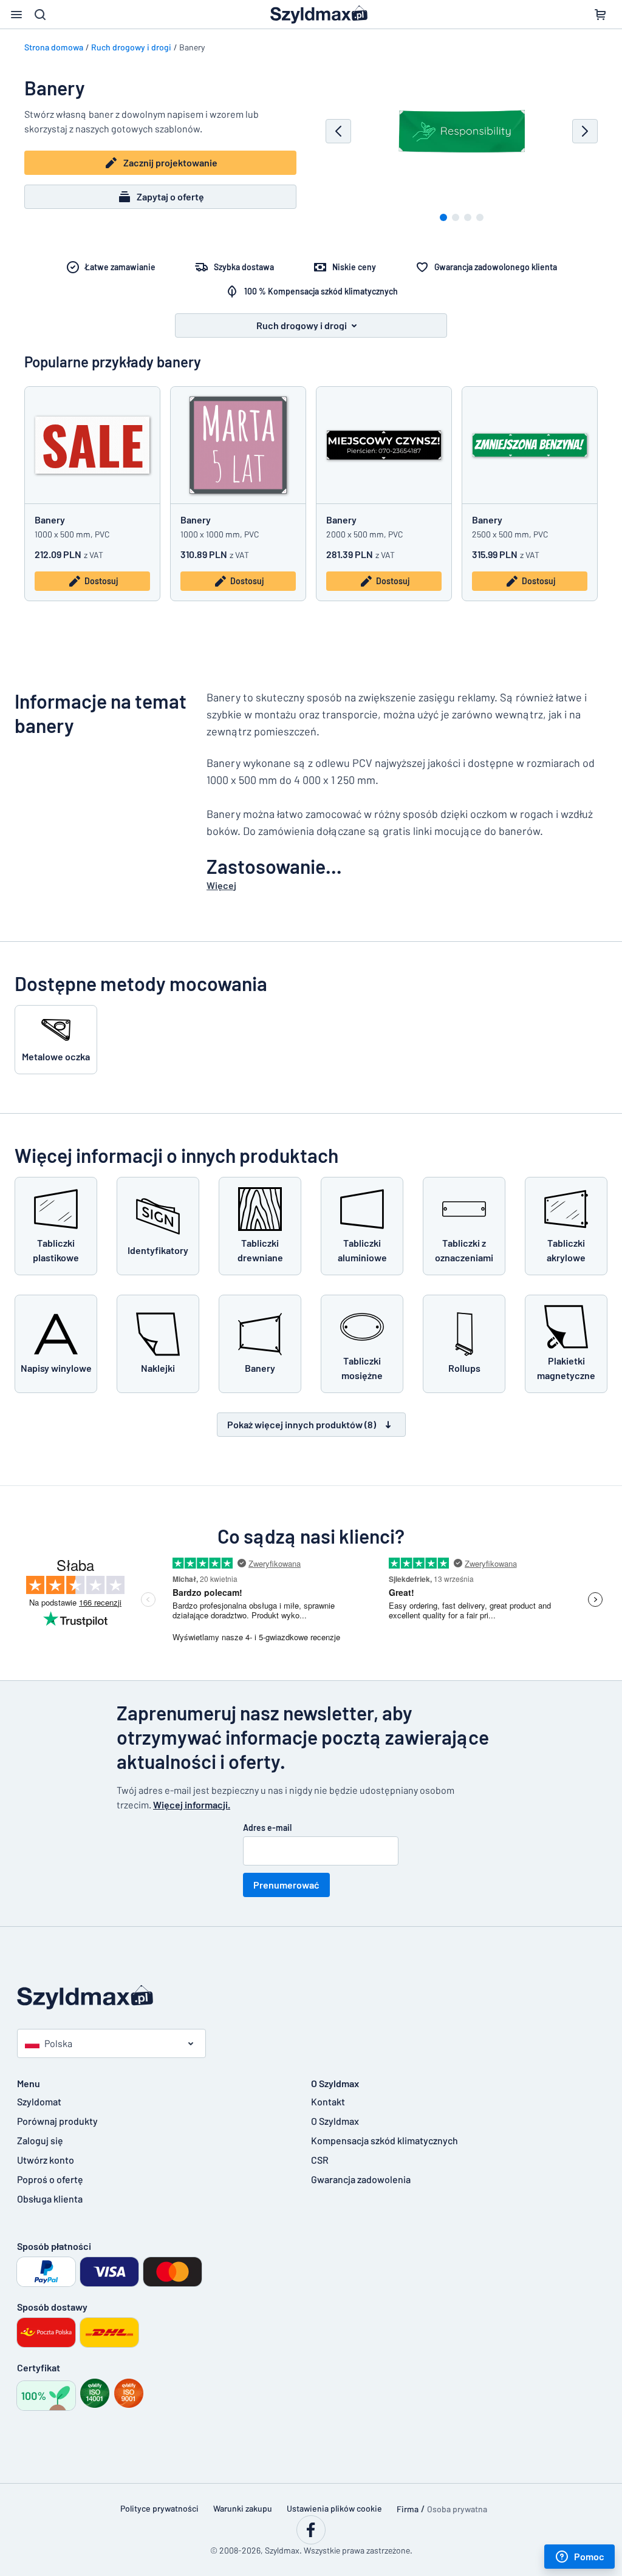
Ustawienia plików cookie (334, 2508)
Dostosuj (101, 581)
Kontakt (328, 2101)
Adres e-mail (267, 1828)
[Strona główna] (311, 1998)
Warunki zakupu (243, 2508)
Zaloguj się (40, 2140)
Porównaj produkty (57, 2121)
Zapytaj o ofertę (170, 196)
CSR (320, 2160)
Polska (58, 2043)
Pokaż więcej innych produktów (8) (302, 1424)
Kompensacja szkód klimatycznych (384, 2140)
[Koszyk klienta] (600, 15)
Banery (50, 520)
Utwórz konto (46, 2160)
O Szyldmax (335, 2121)
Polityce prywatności (159, 2508)
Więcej (221, 885)
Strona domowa (54, 47)
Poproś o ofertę (50, 2179)
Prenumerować (286, 1885)
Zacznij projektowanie (170, 162)
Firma (408, 2509)
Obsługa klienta (50, 2199)
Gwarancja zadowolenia (361, 2179)
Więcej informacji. (192, 1804)
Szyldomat (39, 2101)
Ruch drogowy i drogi (131, 47)
